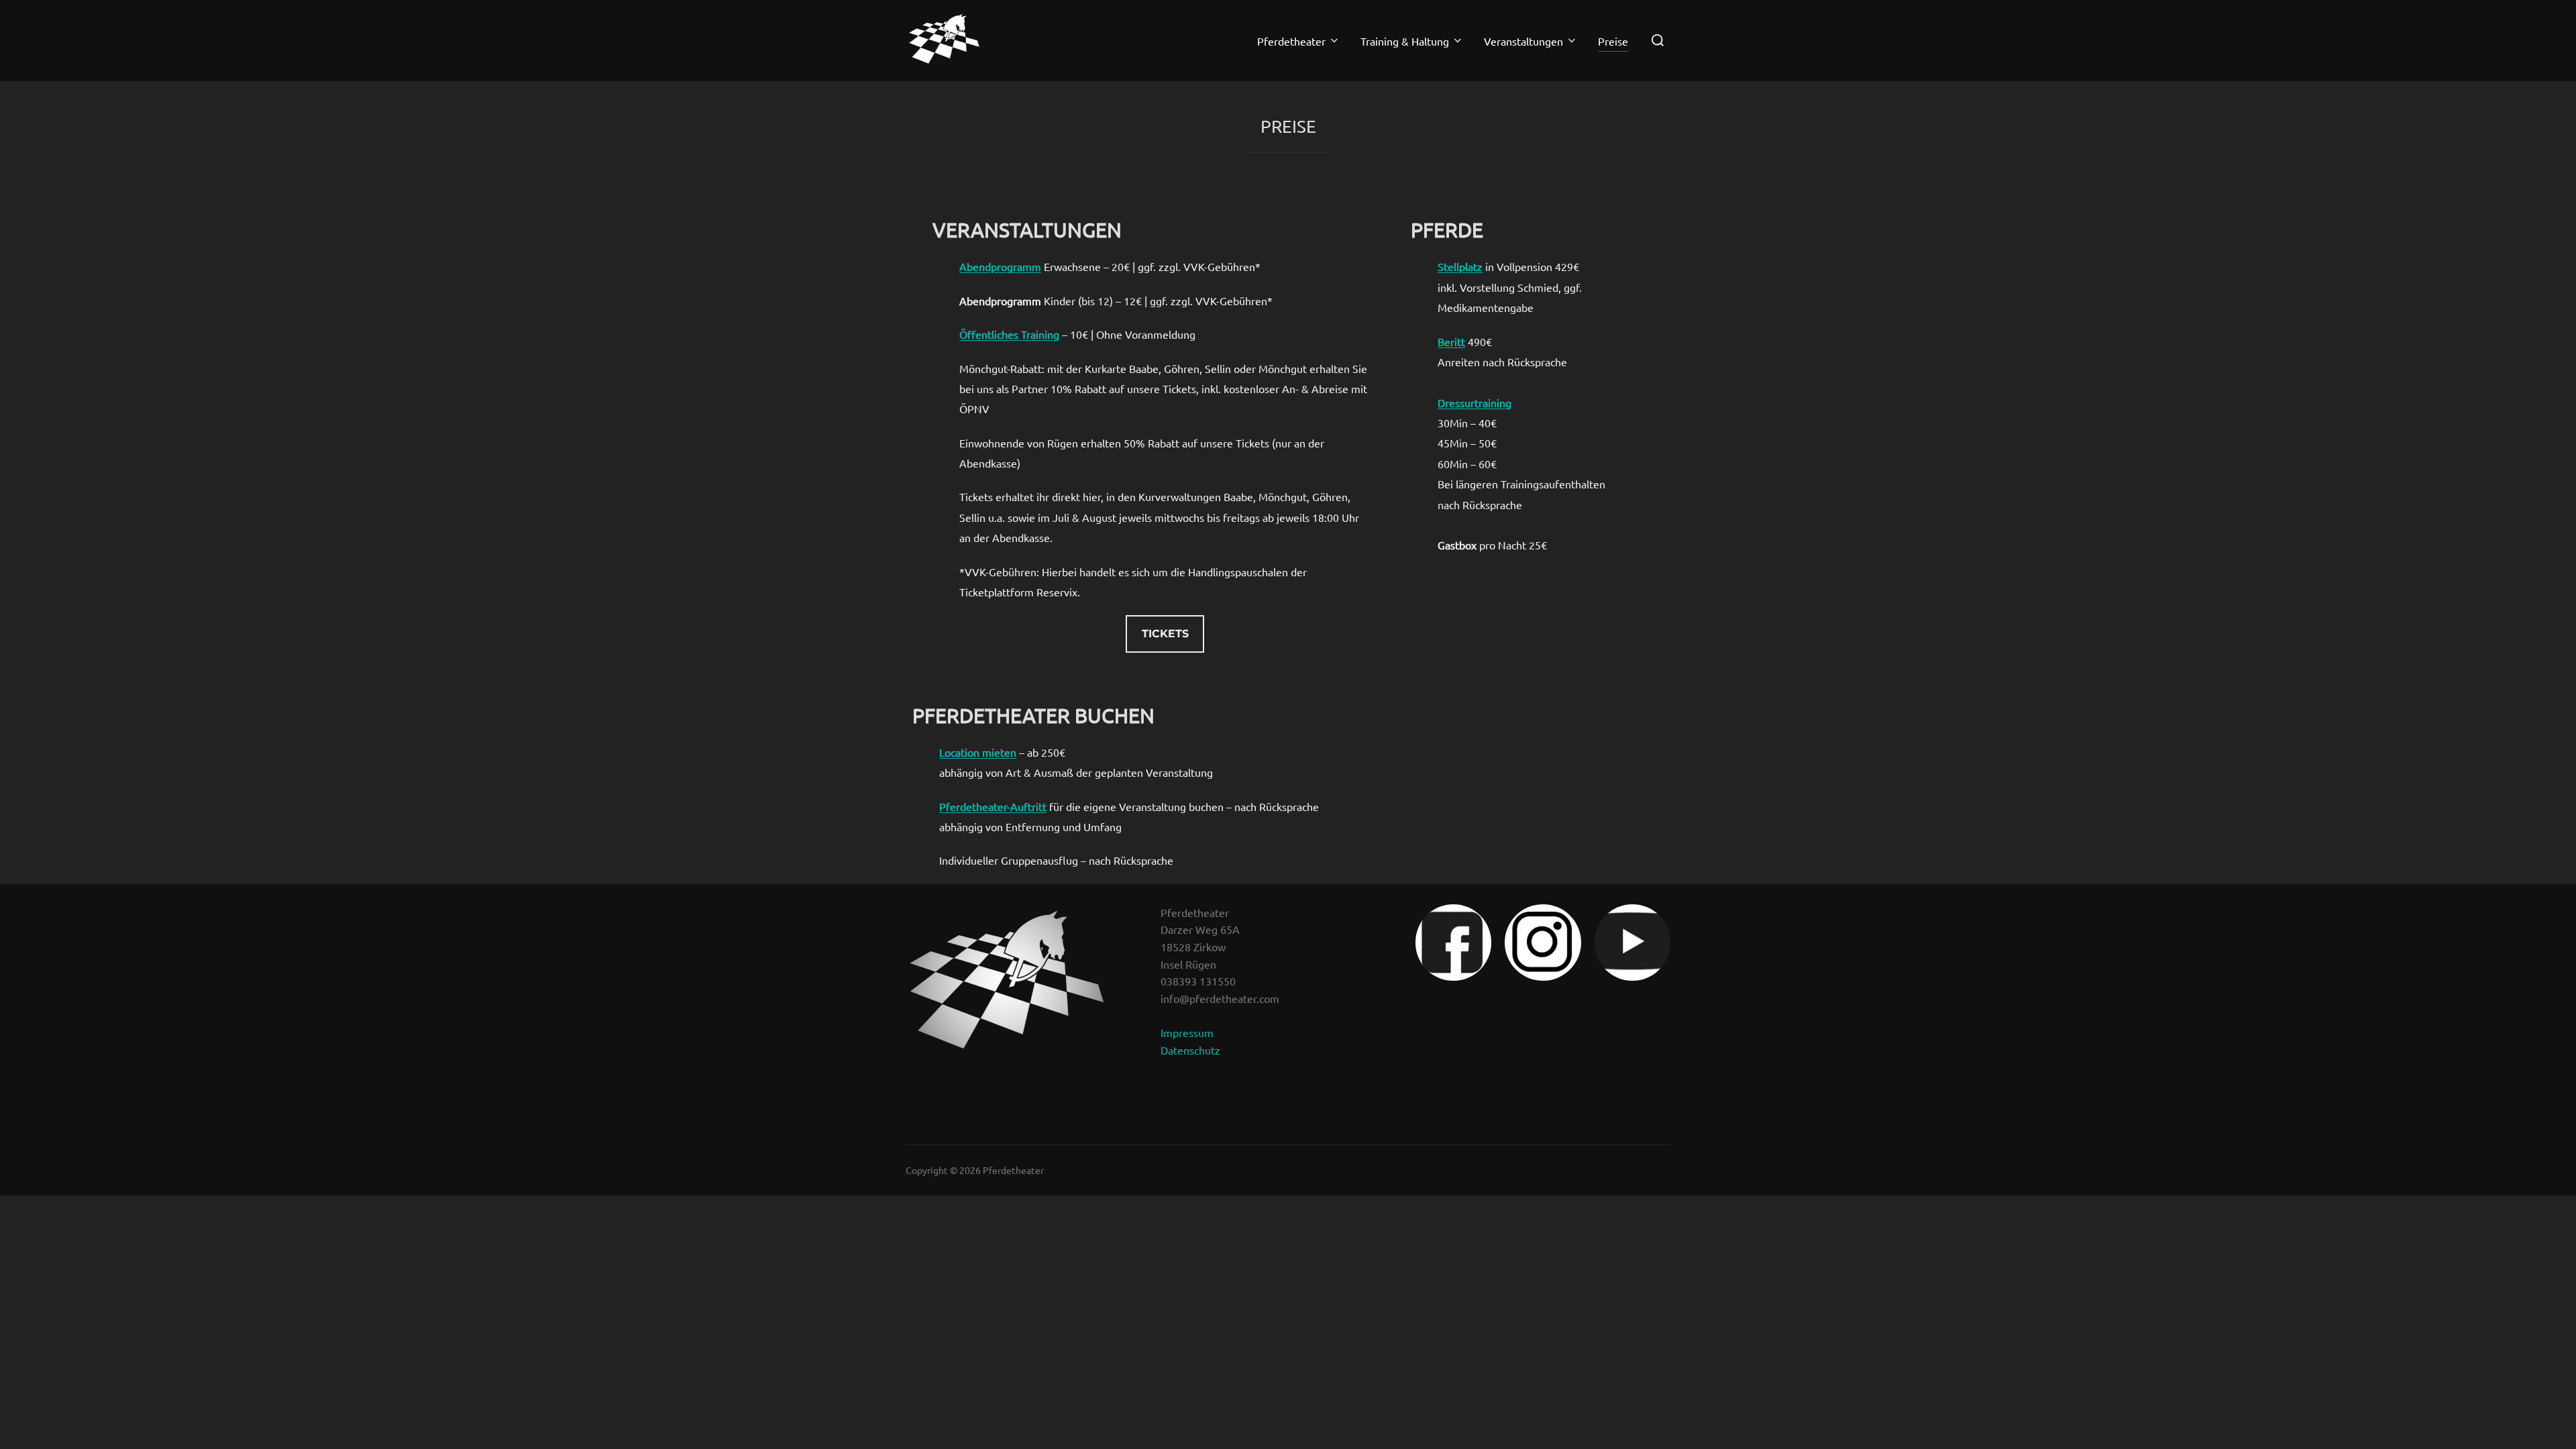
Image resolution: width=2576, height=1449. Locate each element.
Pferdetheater (1291, 41)
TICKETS (1165, 634)
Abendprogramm (1000, 266)
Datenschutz (1190, 1050)
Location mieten (978, 752)
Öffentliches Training (1009, 334)
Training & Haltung (1405, 41)
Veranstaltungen (1523, 41)
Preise (1613, 41)
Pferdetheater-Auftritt (993, 806)
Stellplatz (1460, 266)
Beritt (1451, 341)
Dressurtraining (1474, 402)
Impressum (1187, 1032)
